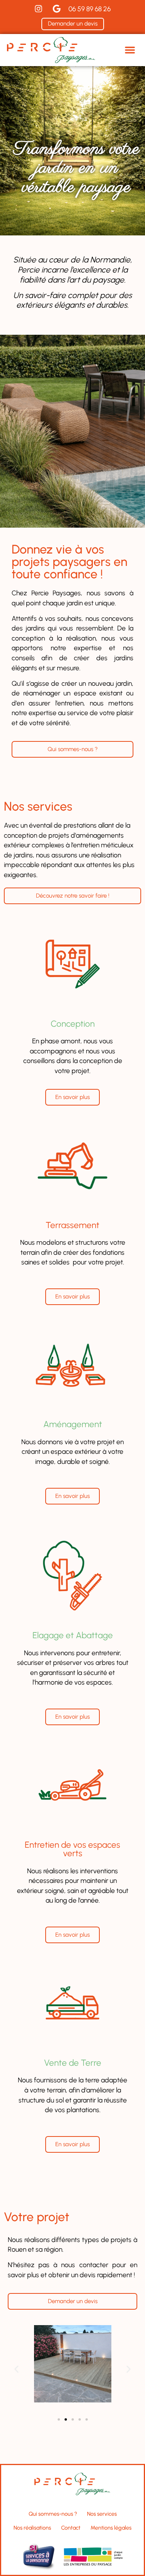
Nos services (102, 2514)
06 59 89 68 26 (90, 9)
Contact (71, 2528)
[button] (130, 50)
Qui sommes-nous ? (53, 2514)
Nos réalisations (32, 2528)
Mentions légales (111, 2528)
